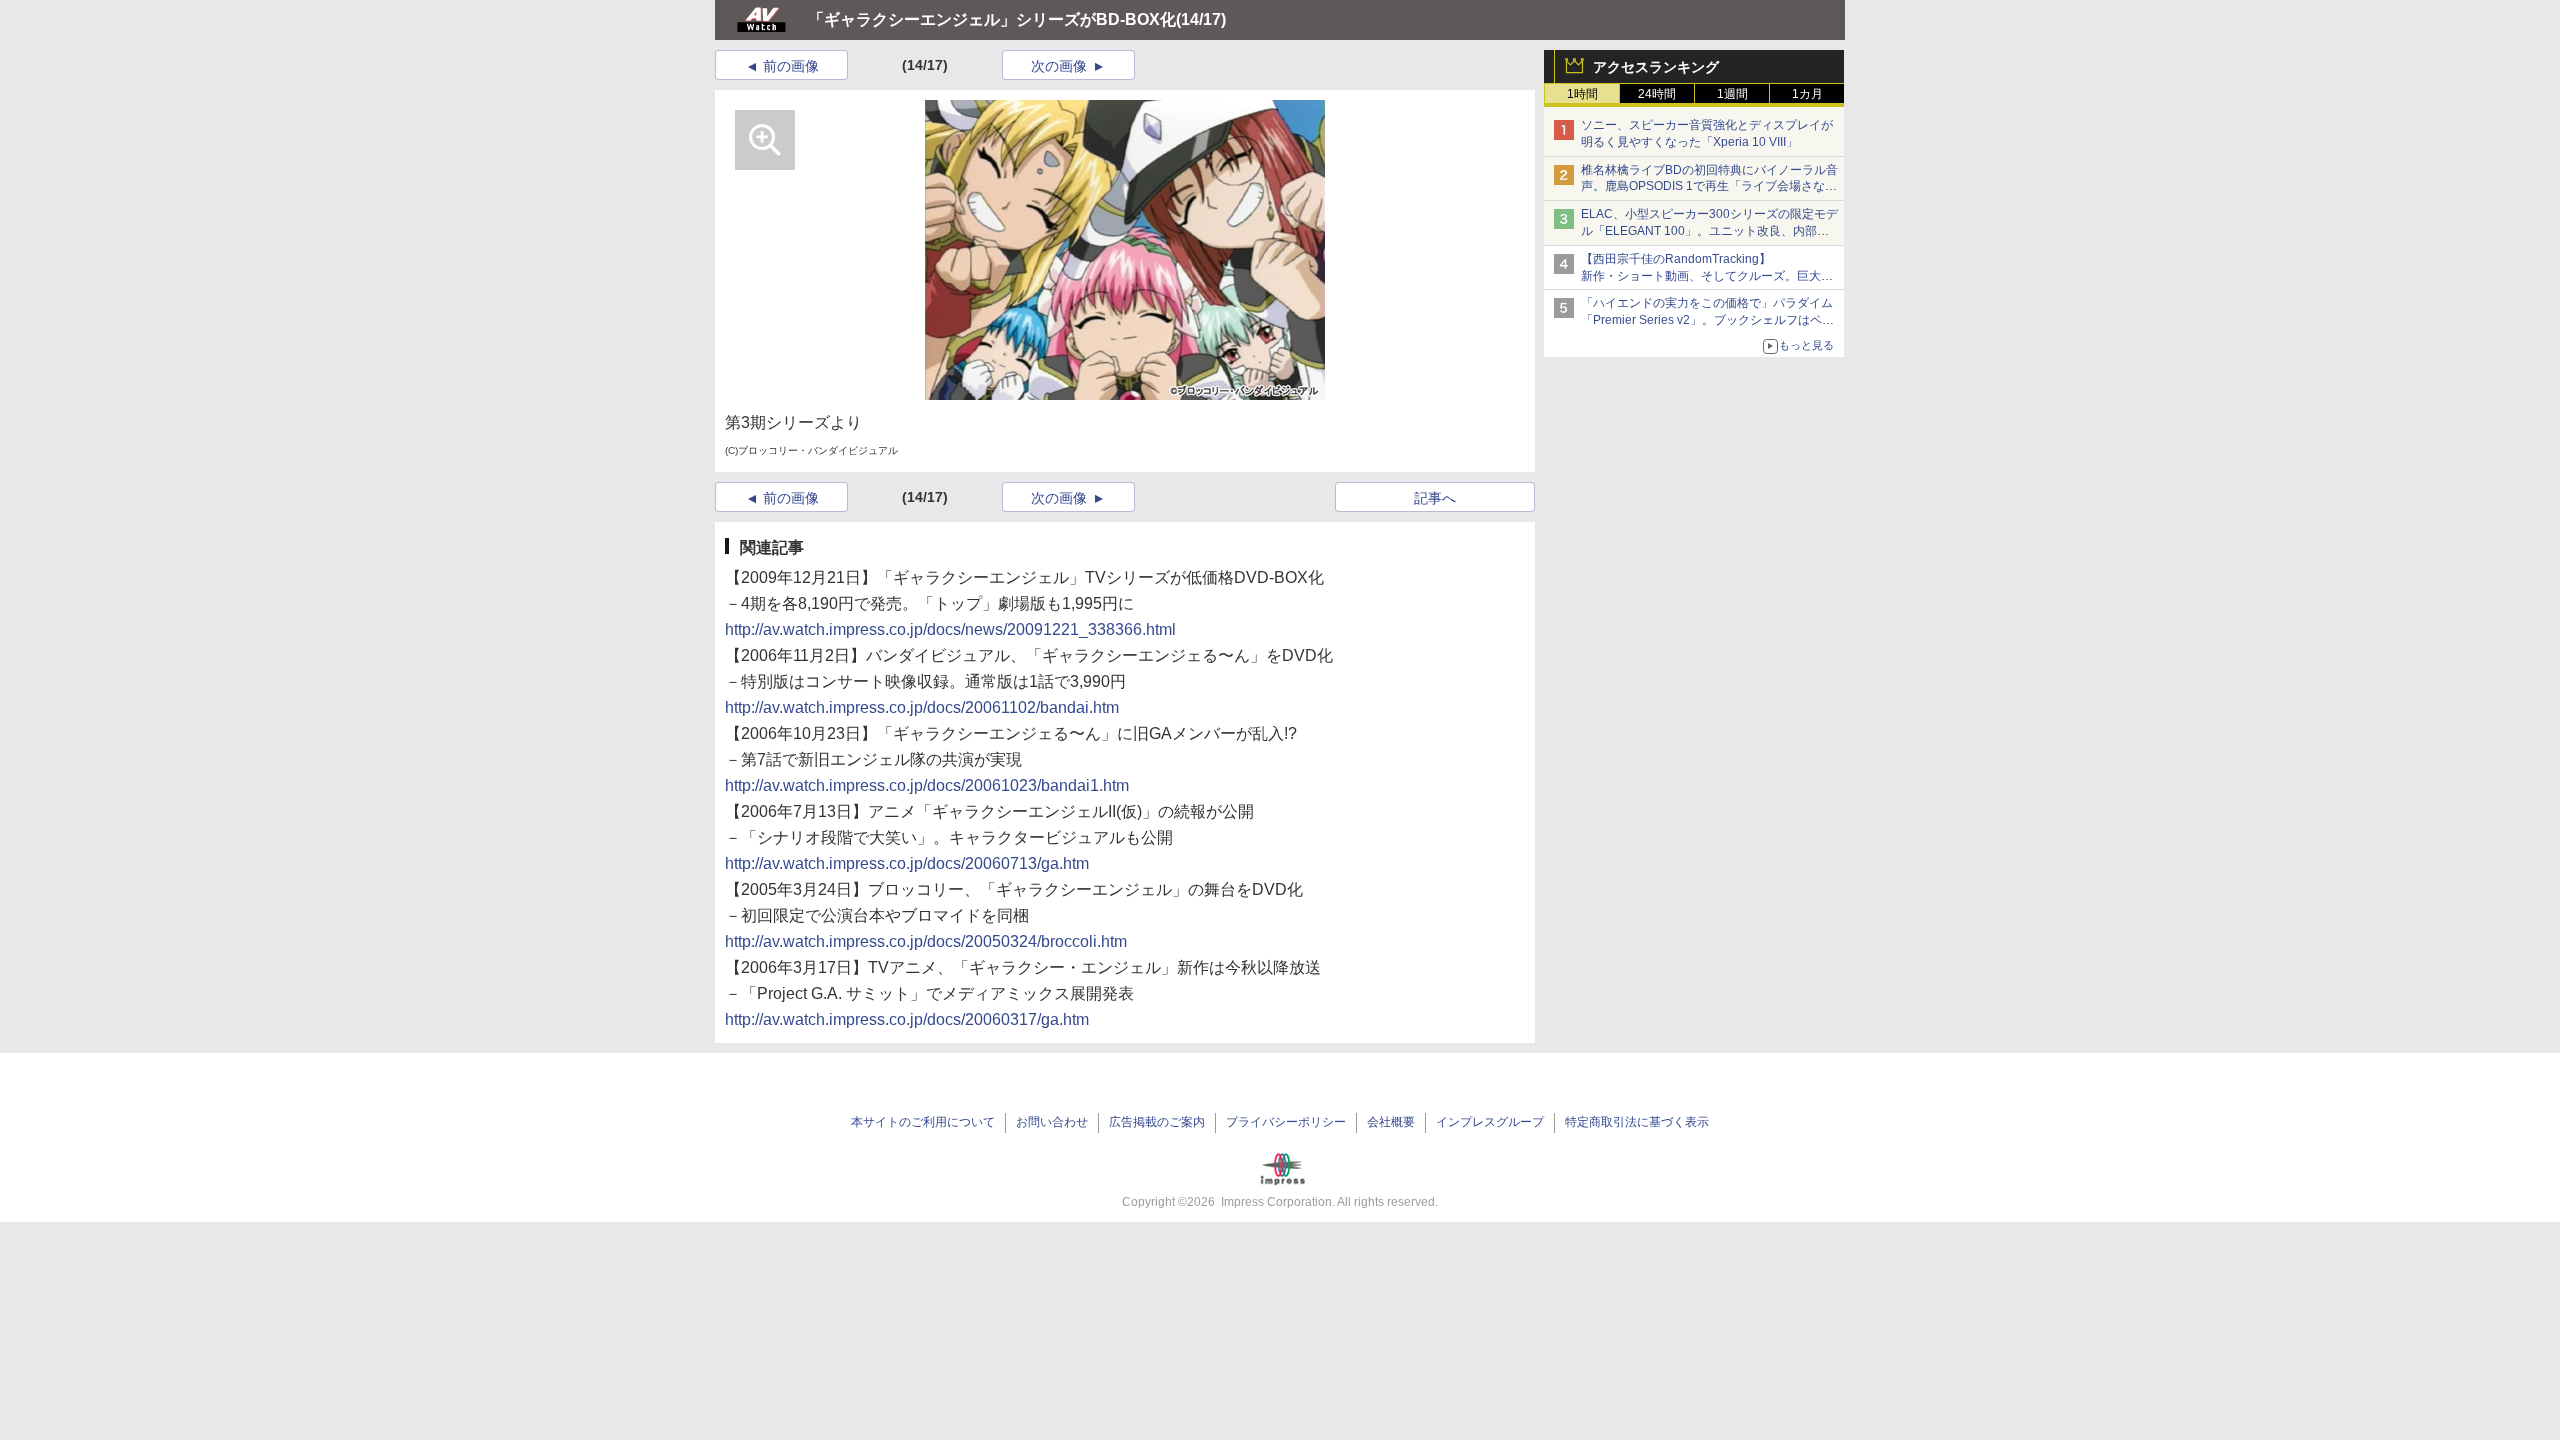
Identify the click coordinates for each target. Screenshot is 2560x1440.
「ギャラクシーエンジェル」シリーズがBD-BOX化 (992, 19)
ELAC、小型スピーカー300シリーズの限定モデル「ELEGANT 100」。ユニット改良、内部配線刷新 (1709, 231)
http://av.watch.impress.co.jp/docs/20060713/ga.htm (907, 863)
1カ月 (1807, 94)
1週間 (1732, 94)
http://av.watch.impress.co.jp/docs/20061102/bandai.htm (922, 707)
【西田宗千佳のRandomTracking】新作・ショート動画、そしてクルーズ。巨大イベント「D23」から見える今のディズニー (1707, 276)
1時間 (1582, 94)
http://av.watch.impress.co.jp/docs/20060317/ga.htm (907, 1019)
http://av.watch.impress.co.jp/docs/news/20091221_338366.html (950, 629)
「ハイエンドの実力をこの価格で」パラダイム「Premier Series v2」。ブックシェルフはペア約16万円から (1707, 320)
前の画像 (791, 66)
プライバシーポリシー (1286, 1122)
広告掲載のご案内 (1157, 1122)
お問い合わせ (1052, 1122)
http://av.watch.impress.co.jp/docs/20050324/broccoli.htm (926, 941)
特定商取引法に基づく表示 (1637, 1122)
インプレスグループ (1490, 1122)
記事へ (1435, 498)
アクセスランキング (1656, 67)
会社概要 (1391, 1122)
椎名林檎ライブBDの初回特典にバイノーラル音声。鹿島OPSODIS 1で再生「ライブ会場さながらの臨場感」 (1709, 187)
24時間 (1657, 94)
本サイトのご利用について (923, 1122)
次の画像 (1059, 66)
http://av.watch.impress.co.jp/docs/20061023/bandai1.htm (927, 785)
